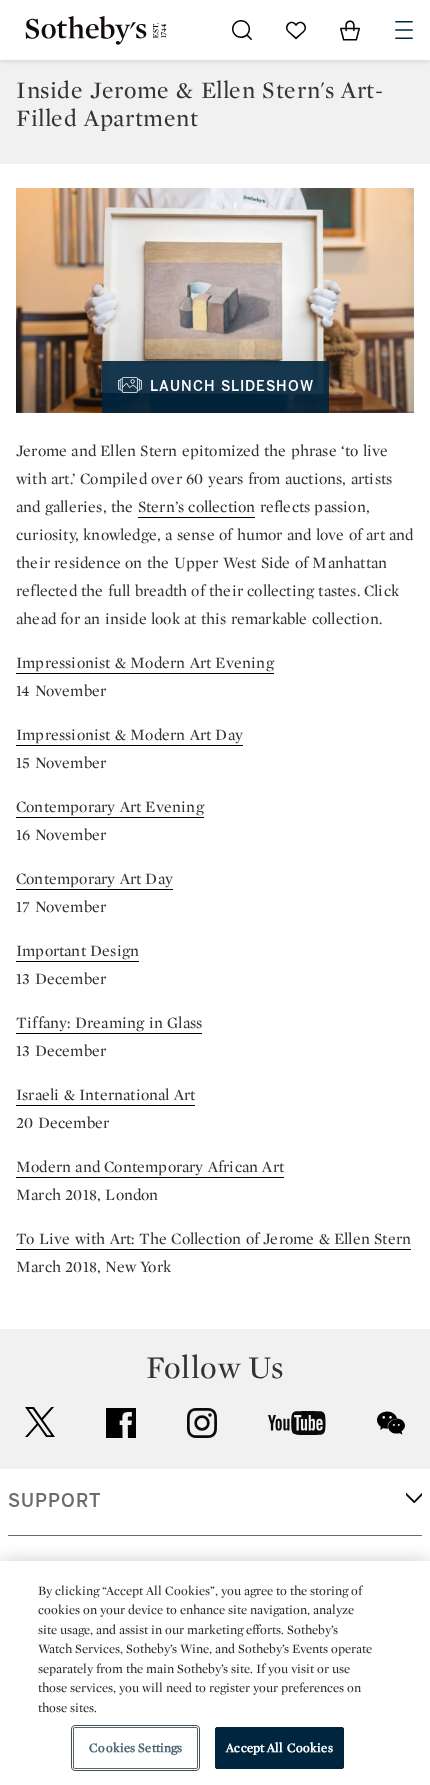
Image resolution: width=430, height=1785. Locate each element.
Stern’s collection (197, 506)
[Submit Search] (242, 30)
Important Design (77, 950)
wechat (391, 1423)
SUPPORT (54, 1501)
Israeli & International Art (105, 1094)
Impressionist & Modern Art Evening (145, 662)
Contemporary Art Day (94, 878)
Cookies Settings (135, 1747)
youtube (297, 1423)
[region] (215, 1673)
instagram (202, 1423)
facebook (121, 1423)
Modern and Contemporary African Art (150, 1166)
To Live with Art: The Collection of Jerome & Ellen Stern (213, 1238)
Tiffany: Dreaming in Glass (109, 1022)
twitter (40, 1422)
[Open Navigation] (404, 30)
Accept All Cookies (279, 1747)
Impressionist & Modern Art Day (129, 734)
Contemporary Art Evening (110, 806)
